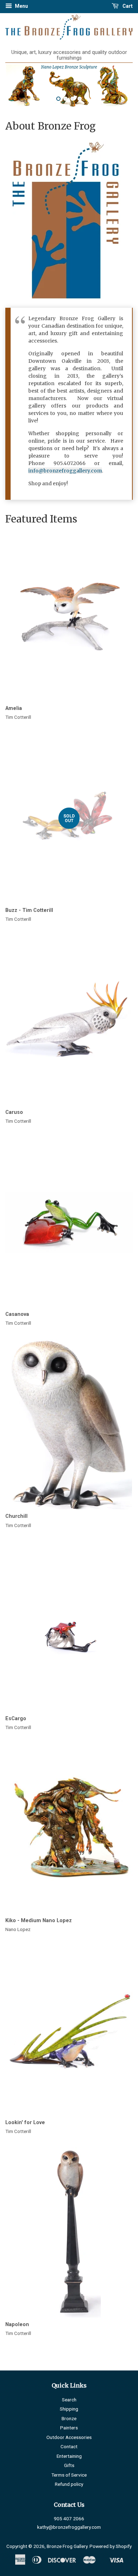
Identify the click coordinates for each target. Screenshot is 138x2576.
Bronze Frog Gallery (67, 2546)
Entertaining (69, 2456)
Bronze (69, 2418)
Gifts (69, 2465)
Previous (20, 86)
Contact (69, 2446)
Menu (21, 6)
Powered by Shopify (111, 2546)
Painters (69, 2428)
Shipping (69, 2409)
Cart (127, 6)
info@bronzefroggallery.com (65, 471)
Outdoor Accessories (69, 2437)
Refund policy (69, 2484)
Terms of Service (69, 2475)
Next (118, 86)
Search (69, 2400)
